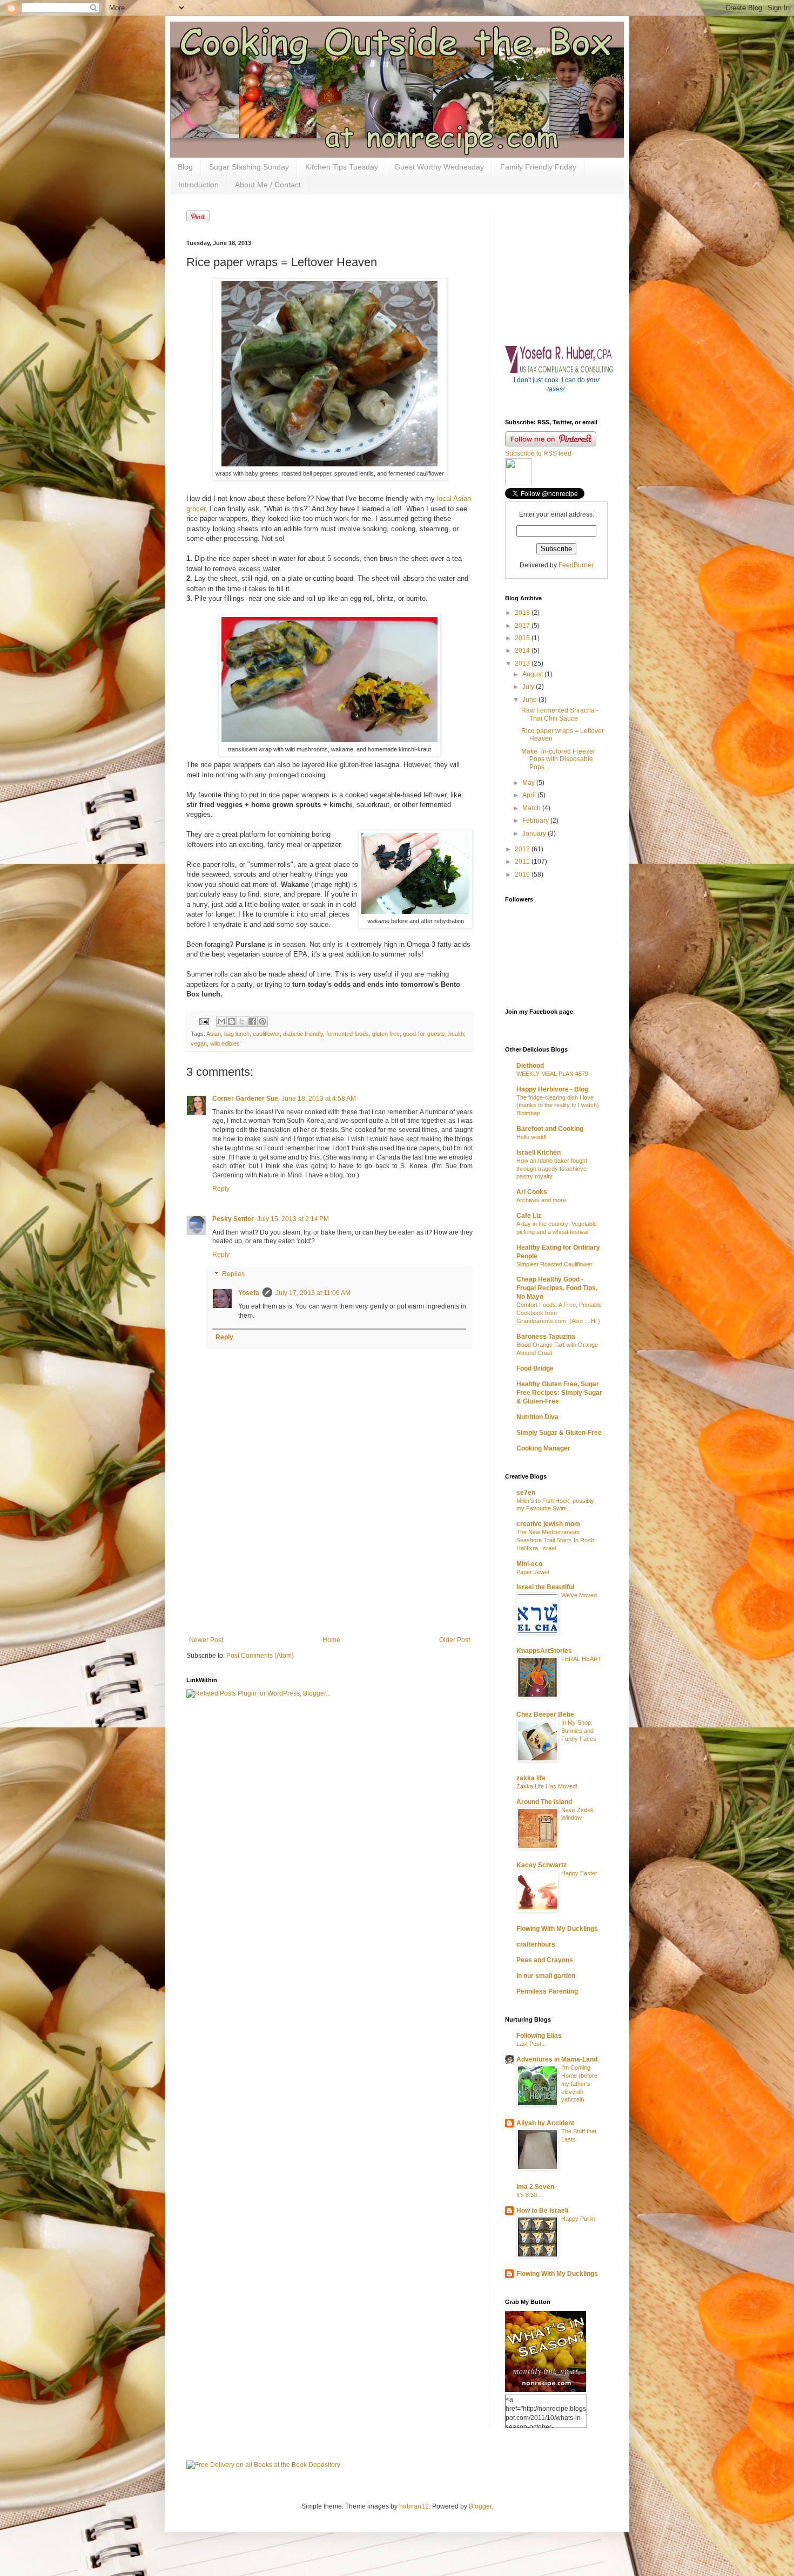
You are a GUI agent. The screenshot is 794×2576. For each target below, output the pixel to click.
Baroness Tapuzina (546, 1337)
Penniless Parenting (547, 1991)
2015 (523, 638)
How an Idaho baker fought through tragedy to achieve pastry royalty (552, 1169)
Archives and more (541, 1200)
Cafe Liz (529, 1216)
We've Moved (579, 1595)
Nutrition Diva (537, 1417)
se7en (526, 1493)
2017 (523, 626)
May (529, 783)
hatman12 (414, 2506)
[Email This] (221, 1021)
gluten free (386, 1034)
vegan (199, 1043)
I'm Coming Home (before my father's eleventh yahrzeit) (579, 2083)
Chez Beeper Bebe (545, 1714)
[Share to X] (242, 1021)
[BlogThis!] (232, 1021)
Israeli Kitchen (539, 1153)
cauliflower (266, 1034)
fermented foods (348, 1034)
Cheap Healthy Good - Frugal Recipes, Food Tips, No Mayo (557, 1288)
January (535, 833)
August (533, 674)
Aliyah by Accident (545, 2123)
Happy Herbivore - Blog (552, 1089)
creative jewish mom (548, 1524)
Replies (233, 1274)
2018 (523, 613)
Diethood (530, 1066)
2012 (523, 849)
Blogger (480, 2506)
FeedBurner (576, 565)
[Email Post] (204, 1021)
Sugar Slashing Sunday (249, 167)
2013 (523, 663)
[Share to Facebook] (252, 1021)
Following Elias (539, 2036)
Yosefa (249, 1293)
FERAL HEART (581, 1659)
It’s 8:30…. (530, 2195)
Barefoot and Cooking (550, 1129)
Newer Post (206, 1640)
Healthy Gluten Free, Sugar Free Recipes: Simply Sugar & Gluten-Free (559, 1393)
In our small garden (546, 1976)
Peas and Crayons (545, 1960)
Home (331, 1640)
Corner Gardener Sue (245, 1099)
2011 (523, 862)
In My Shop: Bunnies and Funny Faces (579, 1731)
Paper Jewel (533, 1572)
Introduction (198, 185)
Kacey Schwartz (541, 1865)
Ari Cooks (532, 1192)
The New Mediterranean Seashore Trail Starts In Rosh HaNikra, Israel (555, 1540)
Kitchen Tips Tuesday (342, 167)
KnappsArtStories (544, 1651)
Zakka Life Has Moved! (547, 1786)
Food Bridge (535, 1368)
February (536, 821)
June (530, 700)
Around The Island (544, 1802)
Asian (214, 1034)
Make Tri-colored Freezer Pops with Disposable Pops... (558, 759)
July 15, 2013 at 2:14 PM (293, 1219)
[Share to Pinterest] (263, 1021)
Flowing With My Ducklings (557, 1929)
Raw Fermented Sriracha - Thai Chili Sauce (560, 714)
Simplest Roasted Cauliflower (554, 1264)
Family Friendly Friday (538, 167)
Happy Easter (579, 1873)
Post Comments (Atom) (260, 1656)
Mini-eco (529, 1564)
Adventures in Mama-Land (557, 2059)
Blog (185, 167)
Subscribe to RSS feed (538, 453)
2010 (523, 875)
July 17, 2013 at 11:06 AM (313, 1293)
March (532, 808)
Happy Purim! (579, 2219)
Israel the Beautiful (545, 1587)
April (530, 795)
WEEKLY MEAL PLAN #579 (552, 1074)
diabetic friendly (303, 1034)
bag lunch (237, 1034)
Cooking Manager (543, 1448)
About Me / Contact (268, 185)
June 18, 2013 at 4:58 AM (319, 1099)
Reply (221, 1189)
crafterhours (536, 1944)
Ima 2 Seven (535, 2187)
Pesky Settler (233, 1219)
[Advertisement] (329, 1569)
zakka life (531, 1778)
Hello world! (531, 1137)
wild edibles (225, 1043)
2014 (523, 650)
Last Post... (531, 2044)
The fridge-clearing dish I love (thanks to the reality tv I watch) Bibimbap (558, 1106)
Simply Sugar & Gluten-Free (559, 1433)
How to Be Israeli (542, 2211)
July (529, 687)
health (456, 1034)
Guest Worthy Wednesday (439, 167)
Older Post (455, 1640)
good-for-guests (424, 1034)
